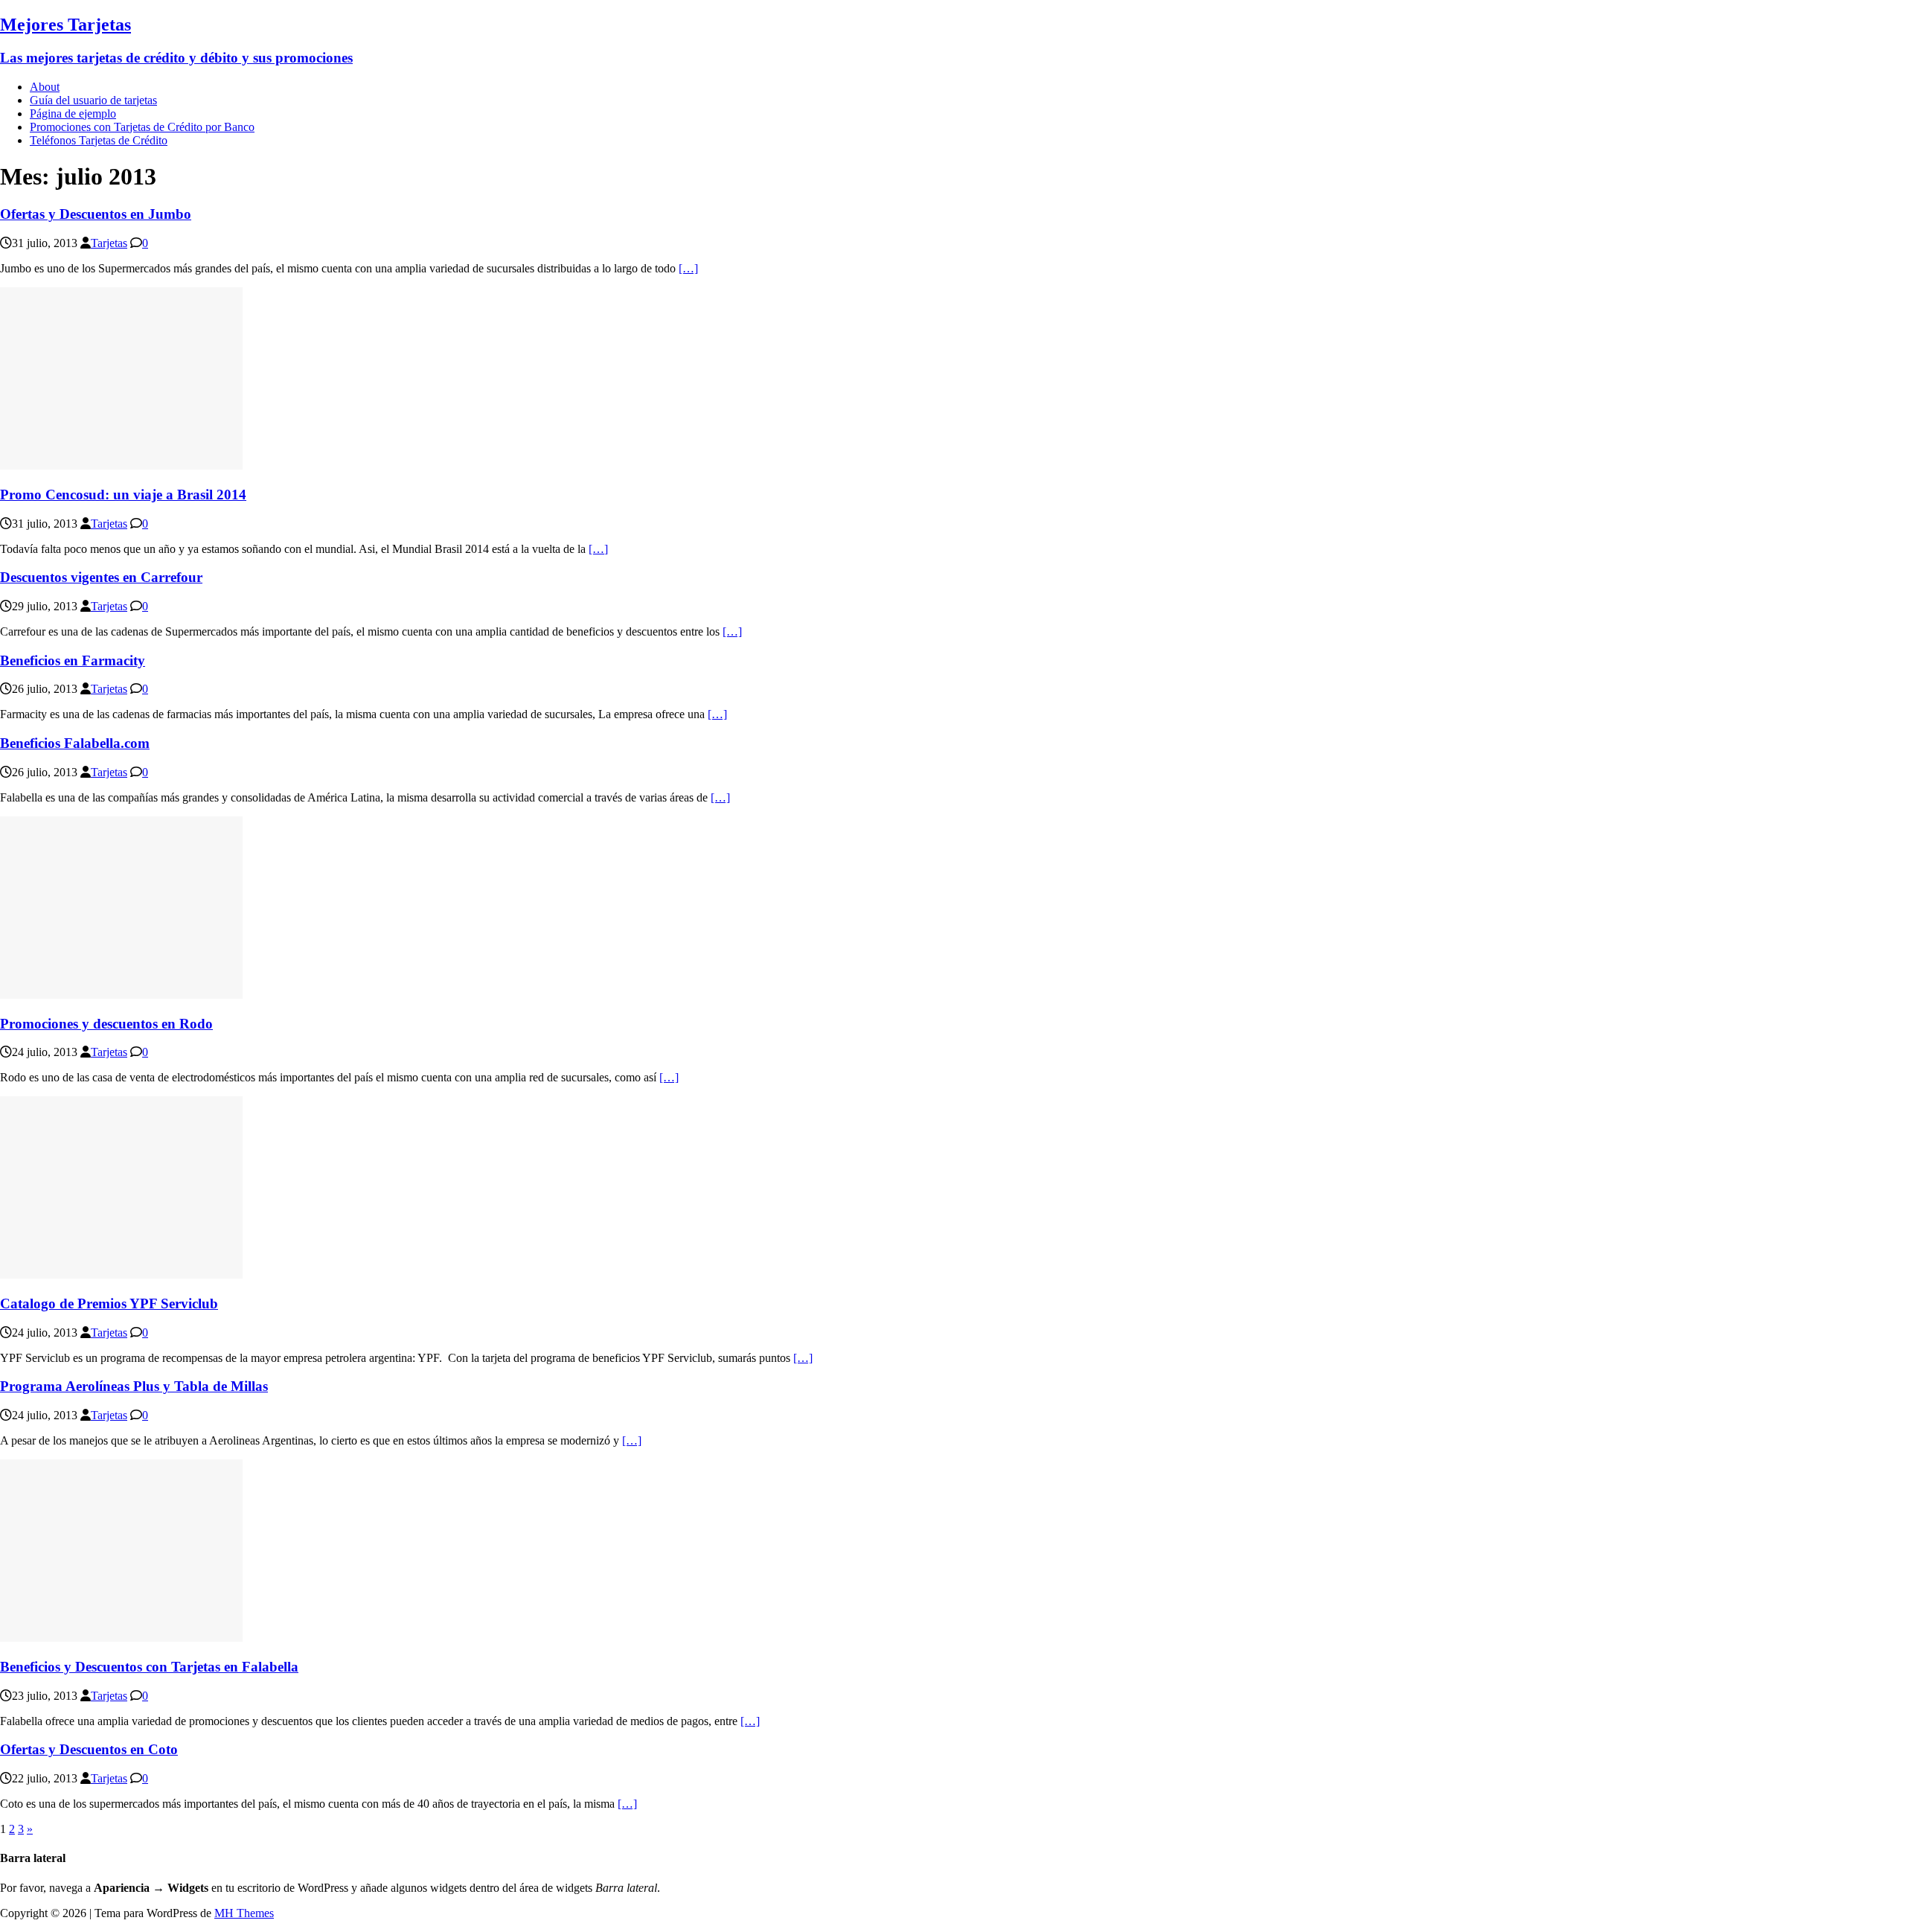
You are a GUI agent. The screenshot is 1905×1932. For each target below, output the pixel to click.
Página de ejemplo (73, 113)
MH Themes (244, 1913)
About (45, 87)
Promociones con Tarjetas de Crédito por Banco (142, 127)
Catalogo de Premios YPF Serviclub (109, 1304)
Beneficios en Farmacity (73, 660)
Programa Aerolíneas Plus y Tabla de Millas (134, 1386)
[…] (688, 268)
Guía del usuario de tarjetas (93, 100)
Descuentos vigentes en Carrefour (101, 577)
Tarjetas (109, 243)
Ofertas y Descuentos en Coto (89, 1749)
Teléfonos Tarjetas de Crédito (99, 140)
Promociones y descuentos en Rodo (106, 1024)
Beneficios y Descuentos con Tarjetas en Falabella (149, 1667)
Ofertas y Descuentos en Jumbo (96, 214)
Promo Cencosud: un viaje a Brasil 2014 (123, 495)
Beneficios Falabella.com (75, 743)
